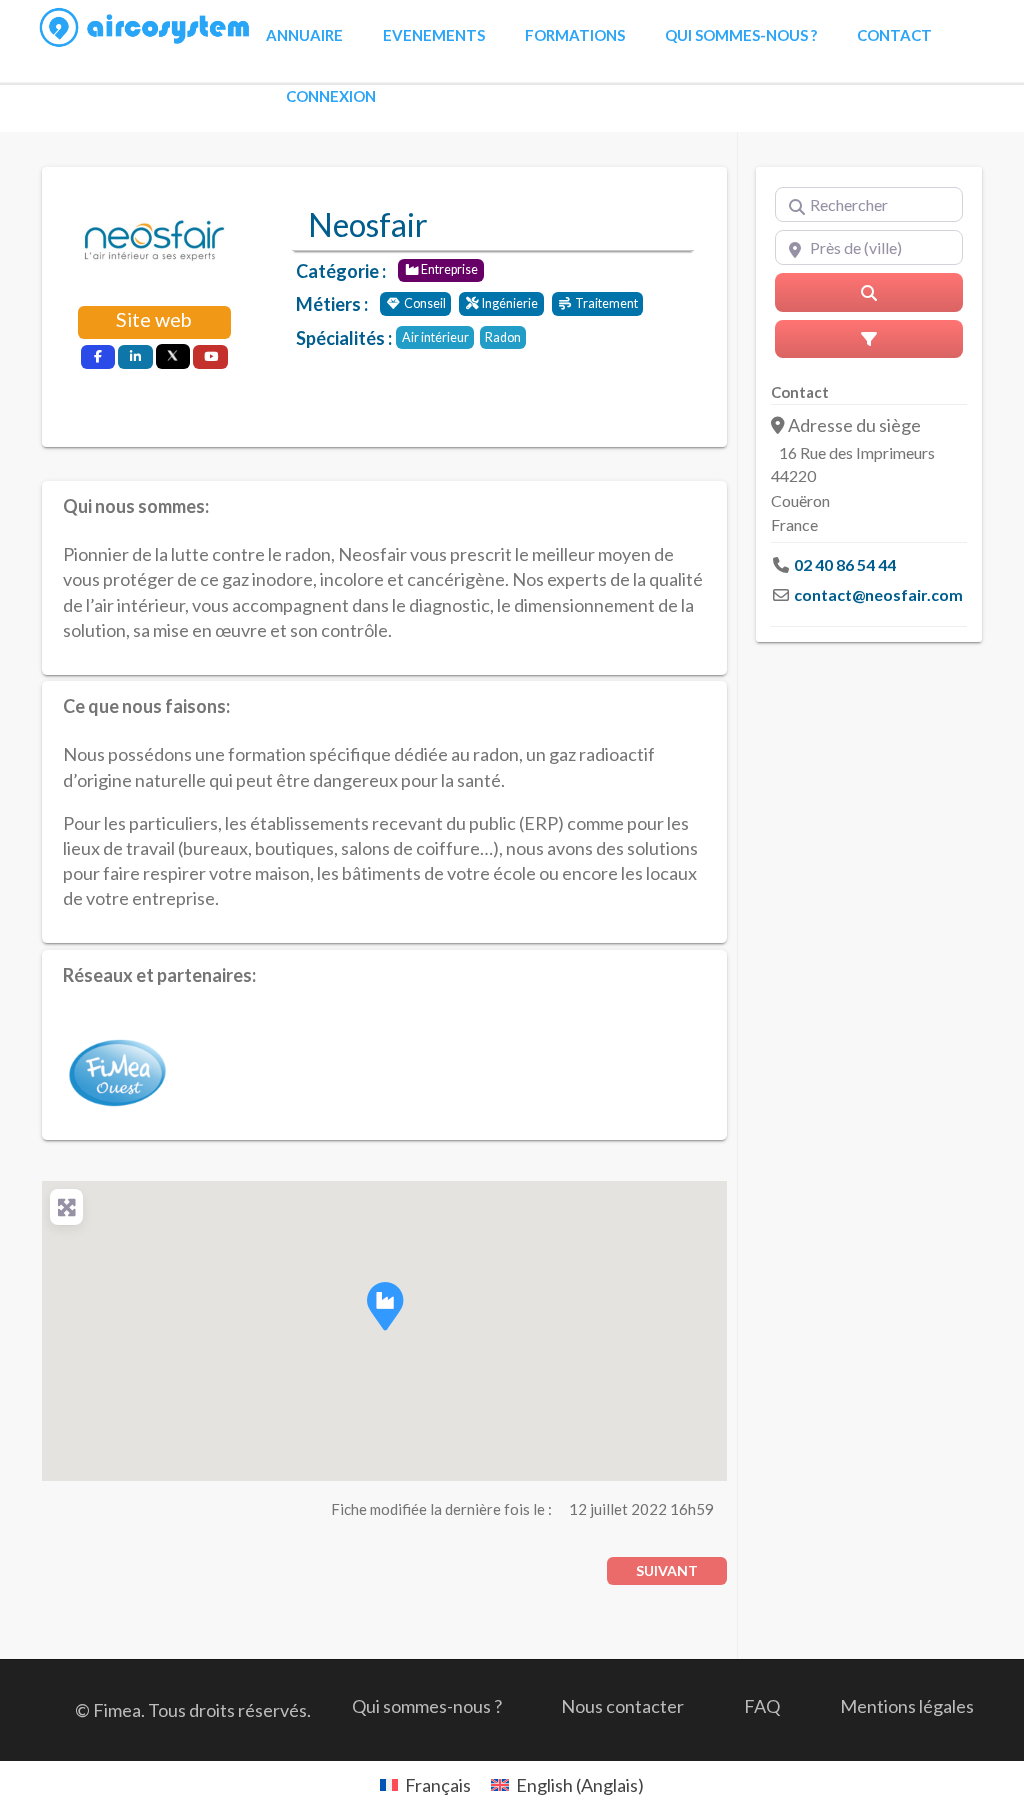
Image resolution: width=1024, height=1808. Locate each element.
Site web (154, 319)
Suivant (667, 1570)
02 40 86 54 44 (845, 564)
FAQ (762, 1706)
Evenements (434, 35)
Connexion (331, 96)
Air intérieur (435, 337)
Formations (575, 35)
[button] (385, 1306)
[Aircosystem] (145, 28)
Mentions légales (907, 1706)
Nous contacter (622, 1706)
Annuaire (304, 35)
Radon (503, 337)
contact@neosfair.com (878, 594)
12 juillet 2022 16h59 (641, 1509)
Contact (894, 35)
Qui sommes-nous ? (741, 35)
